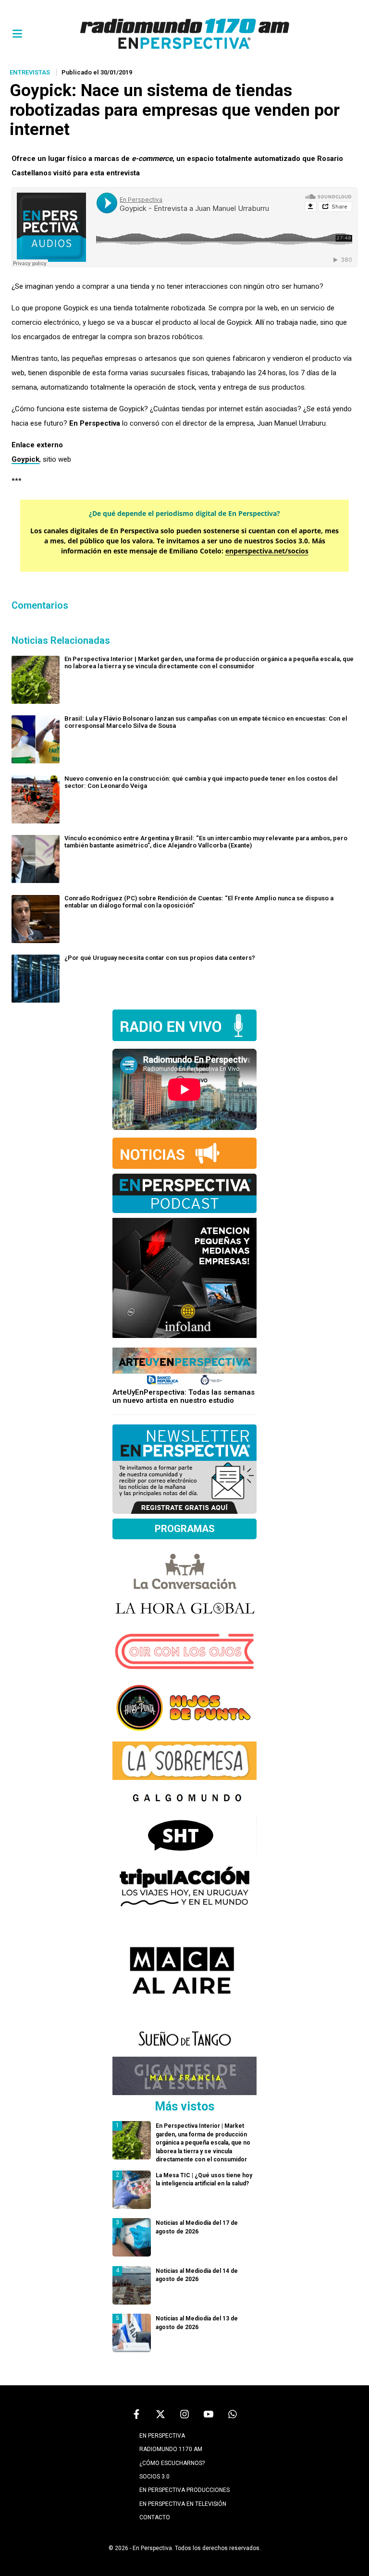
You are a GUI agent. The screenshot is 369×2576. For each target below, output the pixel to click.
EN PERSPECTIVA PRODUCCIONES (184, 2490)
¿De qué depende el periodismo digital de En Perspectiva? (184, 513)
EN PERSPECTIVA (162, 2436)
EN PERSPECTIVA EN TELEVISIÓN (183, 2504)
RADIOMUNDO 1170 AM (171, 2449)
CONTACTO (155, 2517)
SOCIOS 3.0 (154, 2477)
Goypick (25, 459)
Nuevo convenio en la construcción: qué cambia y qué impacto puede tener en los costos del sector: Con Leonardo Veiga (201, 782)
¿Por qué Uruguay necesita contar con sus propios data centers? (160, 958)
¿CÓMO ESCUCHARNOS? (172, 2463)
